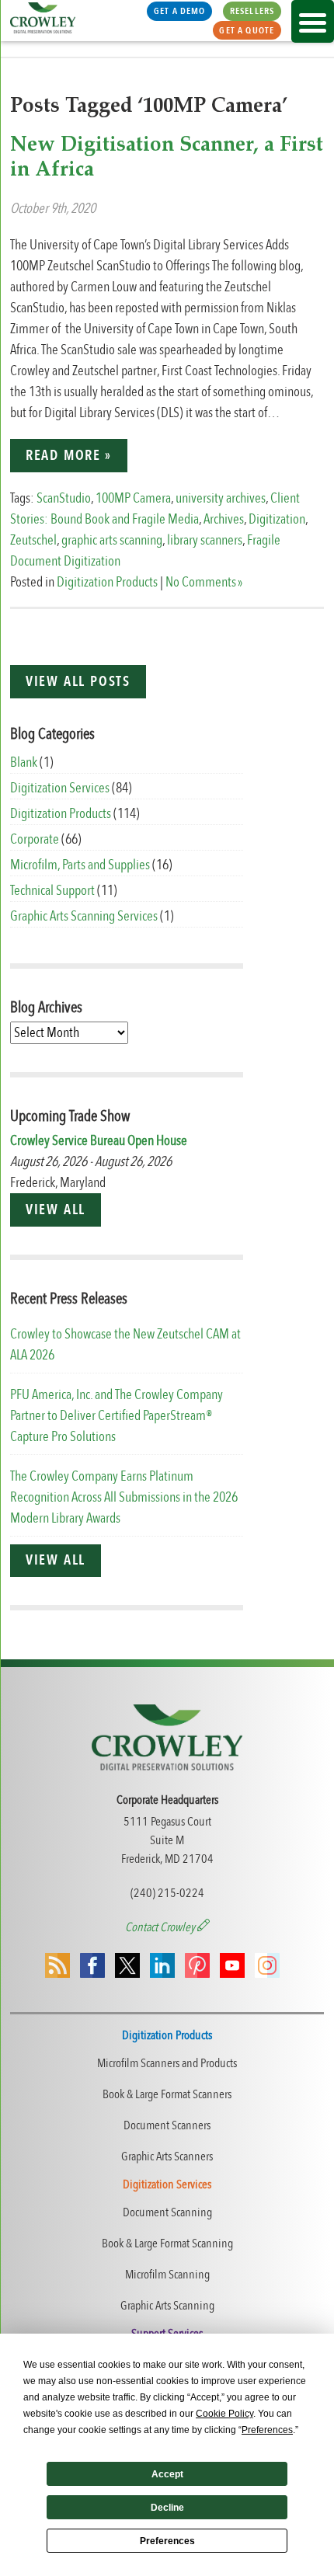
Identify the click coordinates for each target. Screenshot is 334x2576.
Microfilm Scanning (167, 2275)
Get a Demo (180, 11)
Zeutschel (33, 540)
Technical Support (52, 891)
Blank (24, 762)
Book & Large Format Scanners (167, 2094)
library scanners (205, 540)
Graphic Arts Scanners (167, 2157)
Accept (167, 2474)
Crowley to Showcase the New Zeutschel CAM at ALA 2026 (125, 1345)
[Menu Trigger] (313, 21)
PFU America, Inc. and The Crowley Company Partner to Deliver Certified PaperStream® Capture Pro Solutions (117, 1416)
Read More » (69, 456)
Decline (167, 2508)
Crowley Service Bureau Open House (99, 1141)
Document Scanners (167, 2125)
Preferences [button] (267, 2430)
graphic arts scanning (112, 540)
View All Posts (78, 682)
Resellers (252, 11)
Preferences (167, 2541)
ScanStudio (64, 498)
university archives (221, 498)
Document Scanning (167, 2212)
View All (56, 1210)
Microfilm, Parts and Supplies (80, 865)
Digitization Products (107, 582)
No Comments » (204, 582)
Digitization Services (60, 788)
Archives (224, 519)
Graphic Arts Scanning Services (84, 916)
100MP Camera (133, 498)
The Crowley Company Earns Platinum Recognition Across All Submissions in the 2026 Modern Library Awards (124, 1497)
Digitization (277, 519)
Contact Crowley (161, 1927)
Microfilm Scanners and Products (167, 2063)
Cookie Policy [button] (224, 2414)
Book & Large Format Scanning (167, 2244)
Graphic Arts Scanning (167, 2306)
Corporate (35, 839)
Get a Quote (247, 30)
